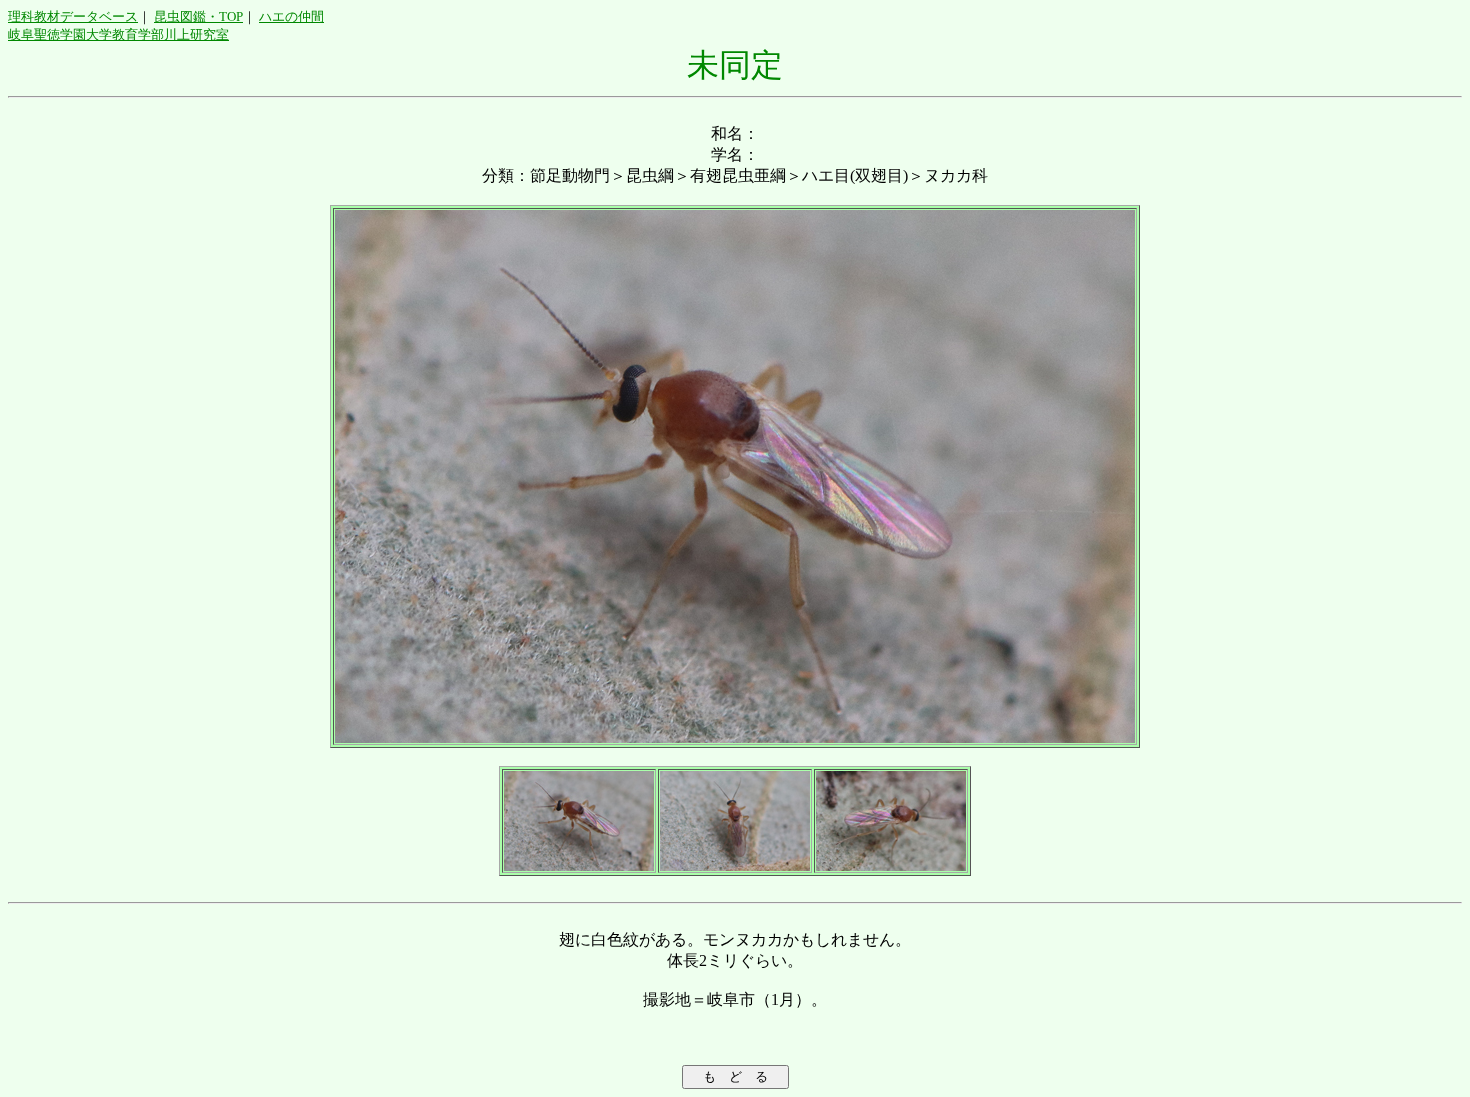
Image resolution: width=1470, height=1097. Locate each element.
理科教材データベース (73, 16)
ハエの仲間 (291, 16)
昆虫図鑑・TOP (198, 16)
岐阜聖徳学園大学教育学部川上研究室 (118, 34)
